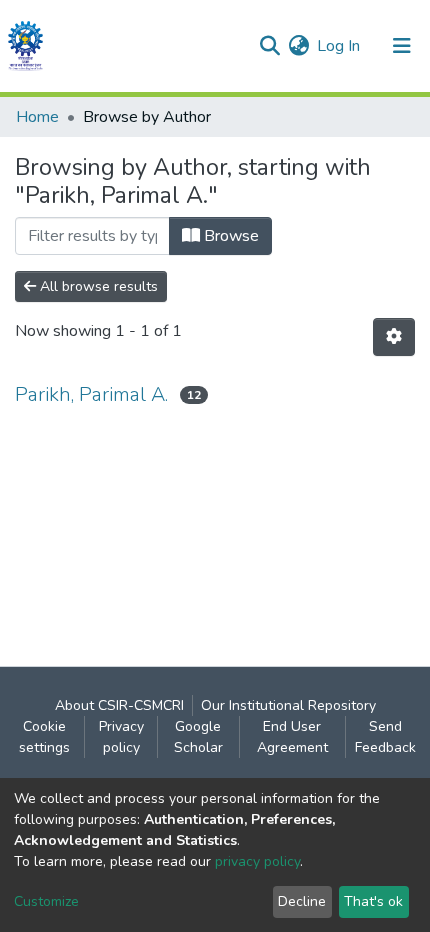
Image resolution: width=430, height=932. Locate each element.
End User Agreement (292, 737)
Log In (339, 46)
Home (37, 117)
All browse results (97, 286)
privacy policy (257, 861)
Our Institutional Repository (288, 705)
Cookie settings (44, 737)
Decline (302, 901)
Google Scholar (198, 737)
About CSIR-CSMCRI (119, 705)
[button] (298, 46)
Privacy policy (121, 737)
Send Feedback (385, 737)
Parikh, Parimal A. (91, 394)
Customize (46, 901)
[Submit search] (269, 46)
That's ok (373, 901)
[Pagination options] (394, 337)
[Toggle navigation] (402, 46)
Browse (229, 236)
